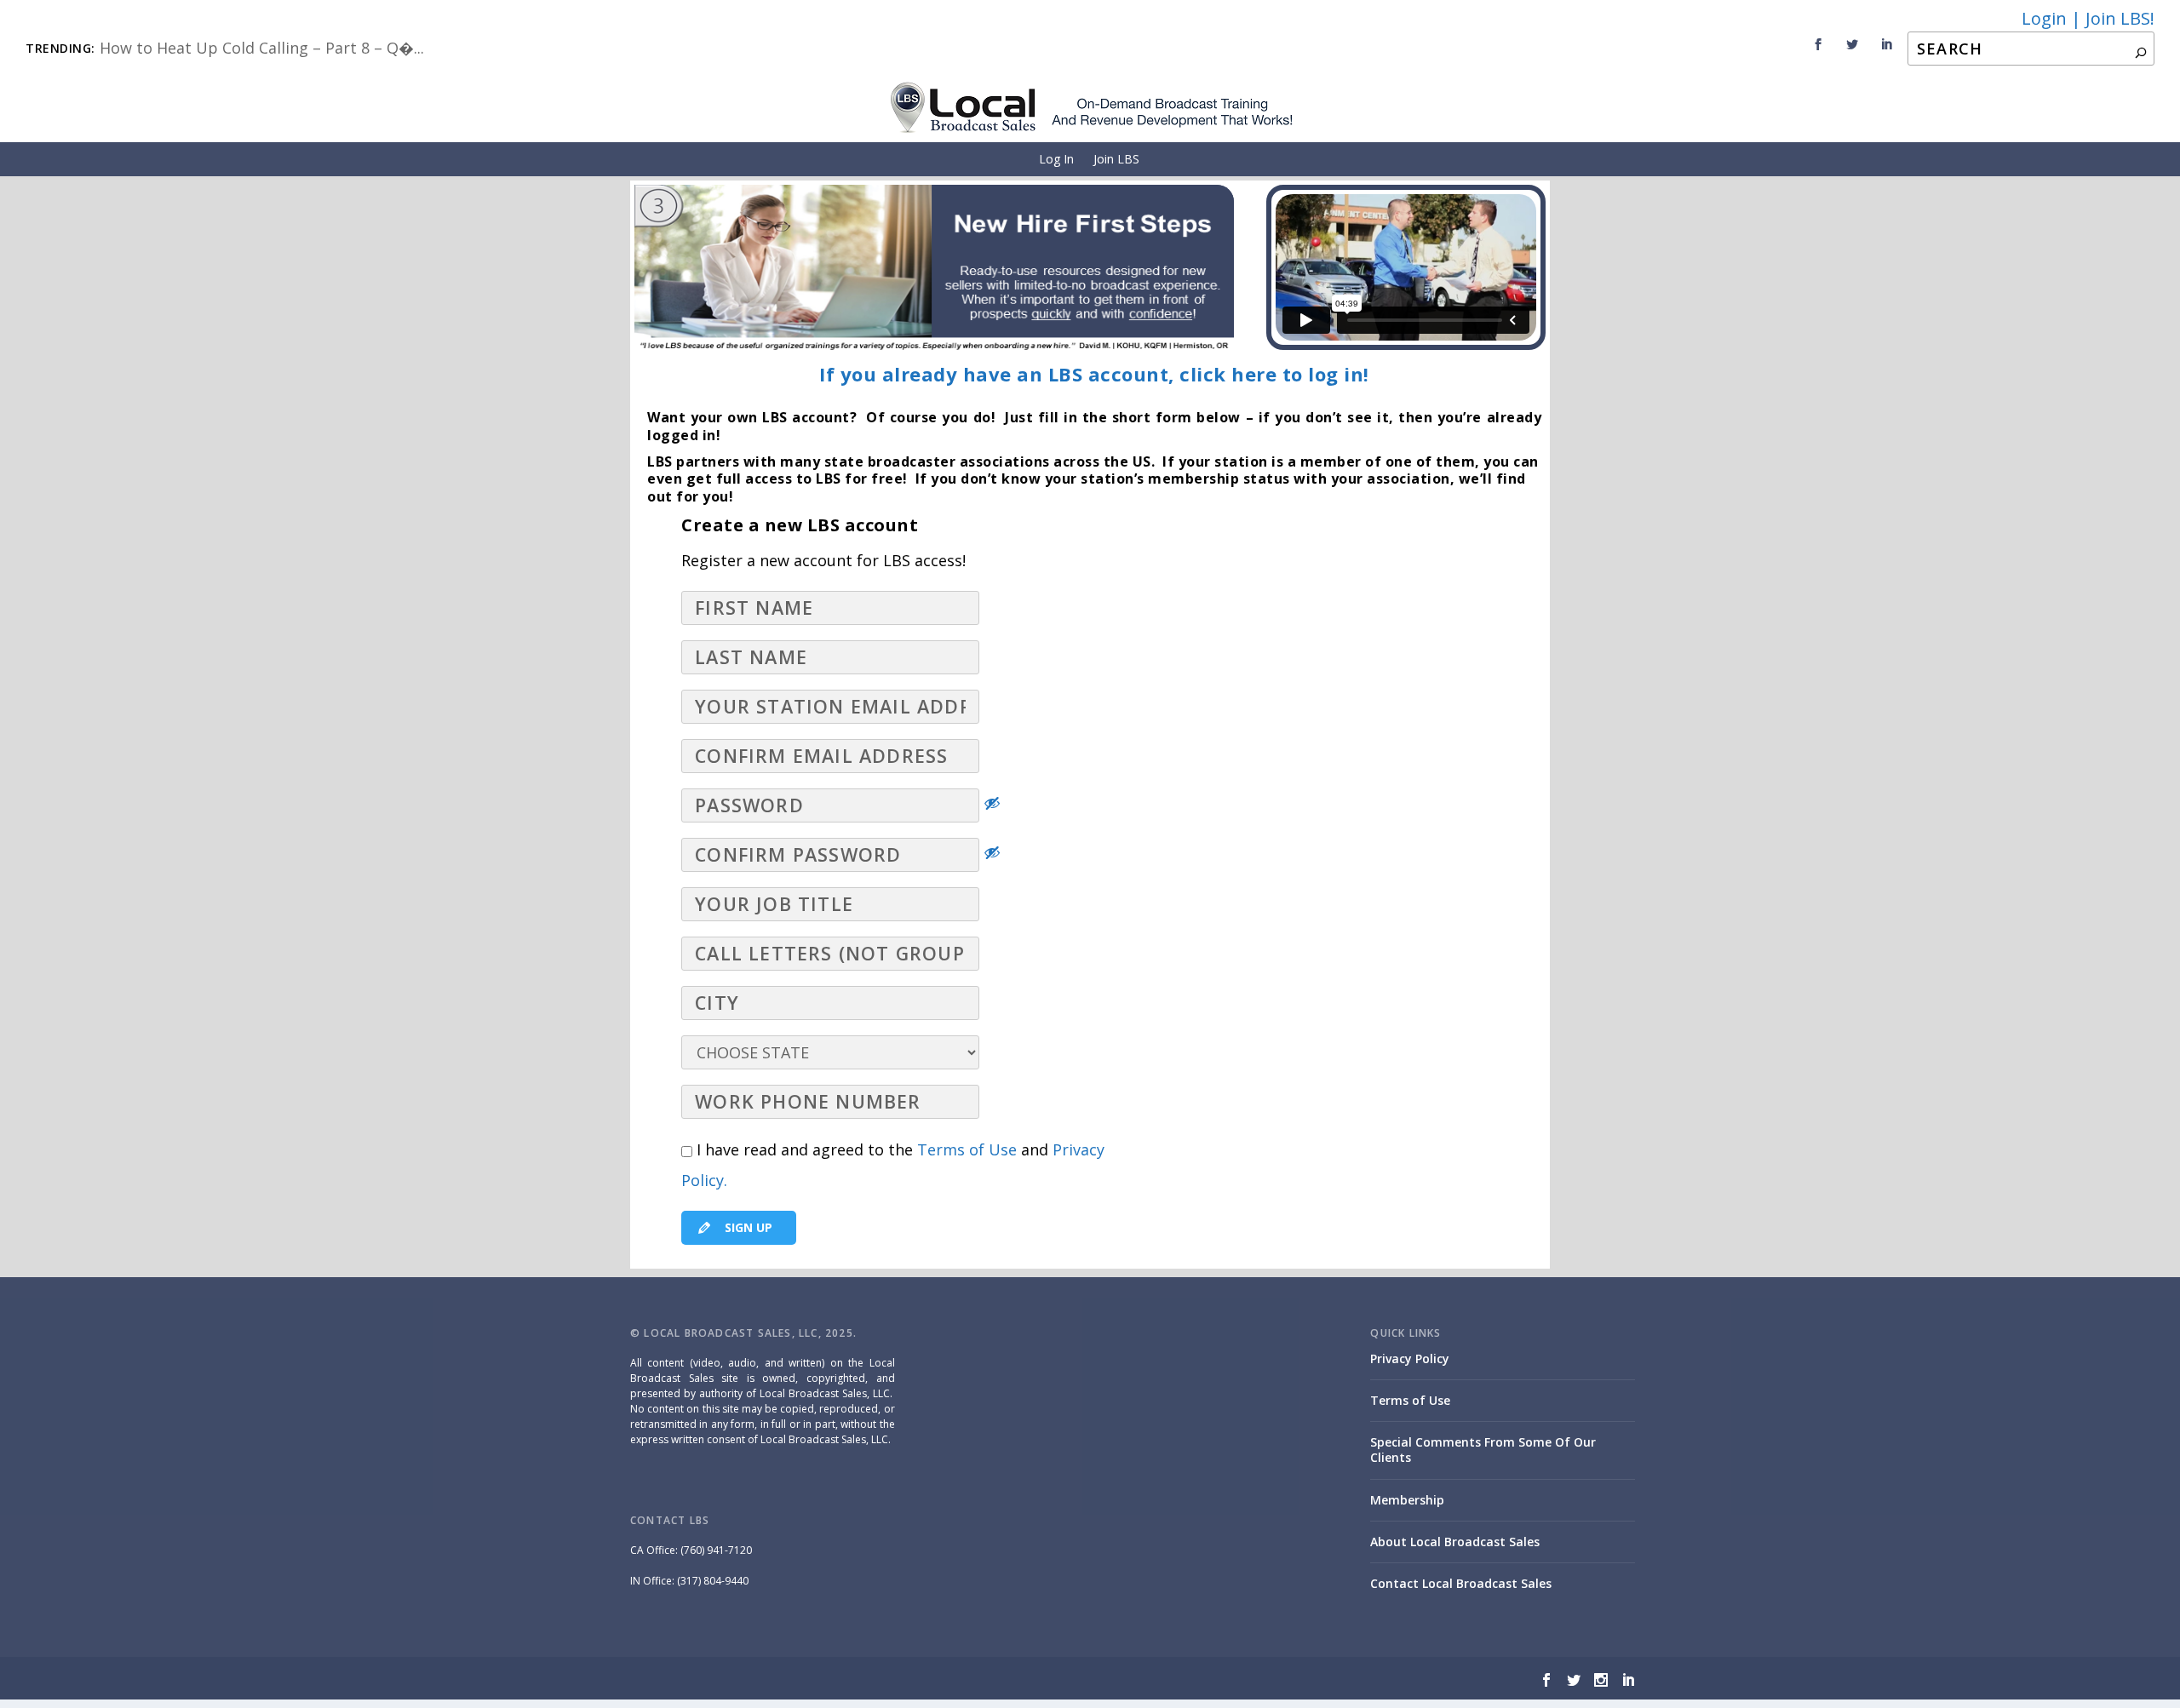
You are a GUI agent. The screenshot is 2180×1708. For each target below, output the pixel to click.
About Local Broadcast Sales (1455, 1542)
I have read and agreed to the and (893, 1165)
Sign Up (747, 1227)
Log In (1056, 159)
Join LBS (1116, 159)
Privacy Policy (1410, 1358)
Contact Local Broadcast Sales (1461, 1583)
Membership (1407, 1500)
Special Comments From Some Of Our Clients (1483, 1450)
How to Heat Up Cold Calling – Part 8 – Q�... (262, 48)
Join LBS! (2120, 18)
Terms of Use (967, 1149)
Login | (2051, 18)
